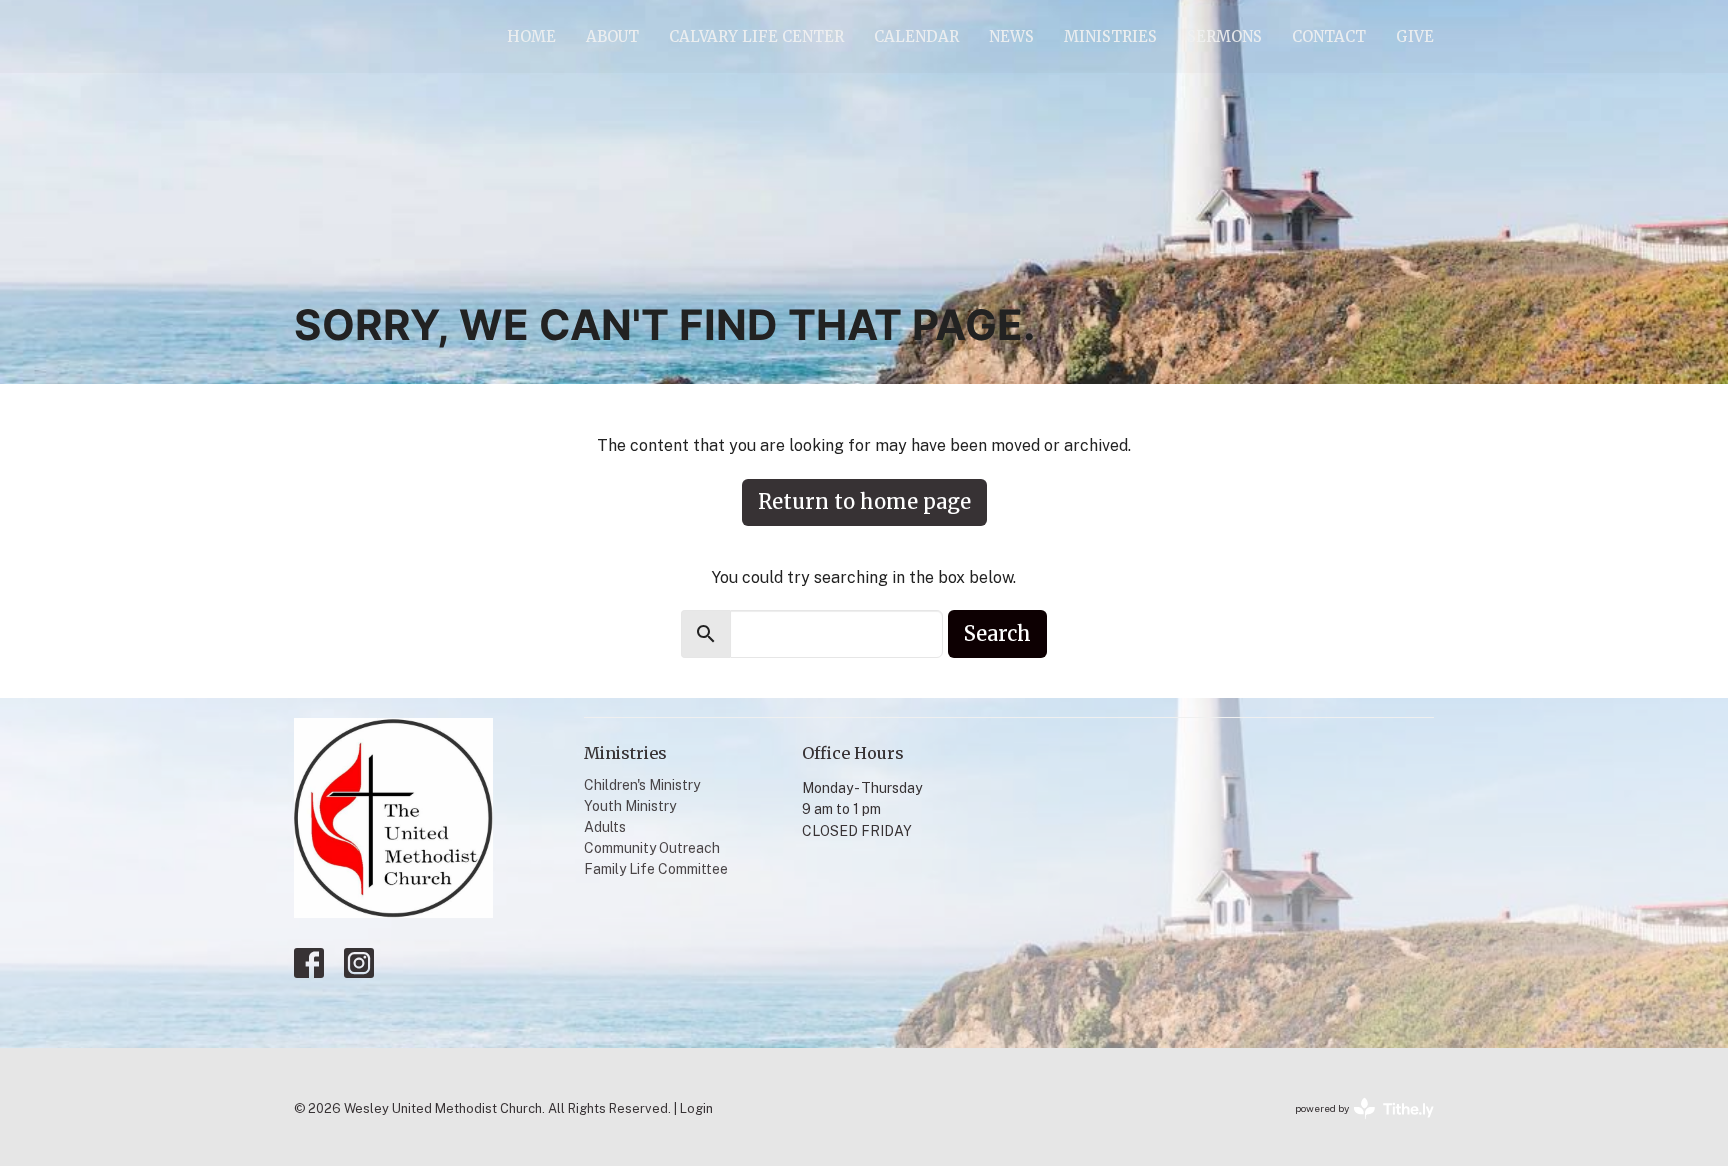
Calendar (916, 36)
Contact (1329, 36)
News (1011, 36)
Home (531, 36)
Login (696, 1108)
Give (1415, 36)
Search (997, 633)
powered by (1355, 1125)
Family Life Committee (656, 869)
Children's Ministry (642, 785)
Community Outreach (652, 848)
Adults (605, 827)
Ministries (1110, 36)
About (612, 36)
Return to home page (864, 501)
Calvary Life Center (756, 36)
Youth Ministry (630, 806)
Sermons (1224, 36)
